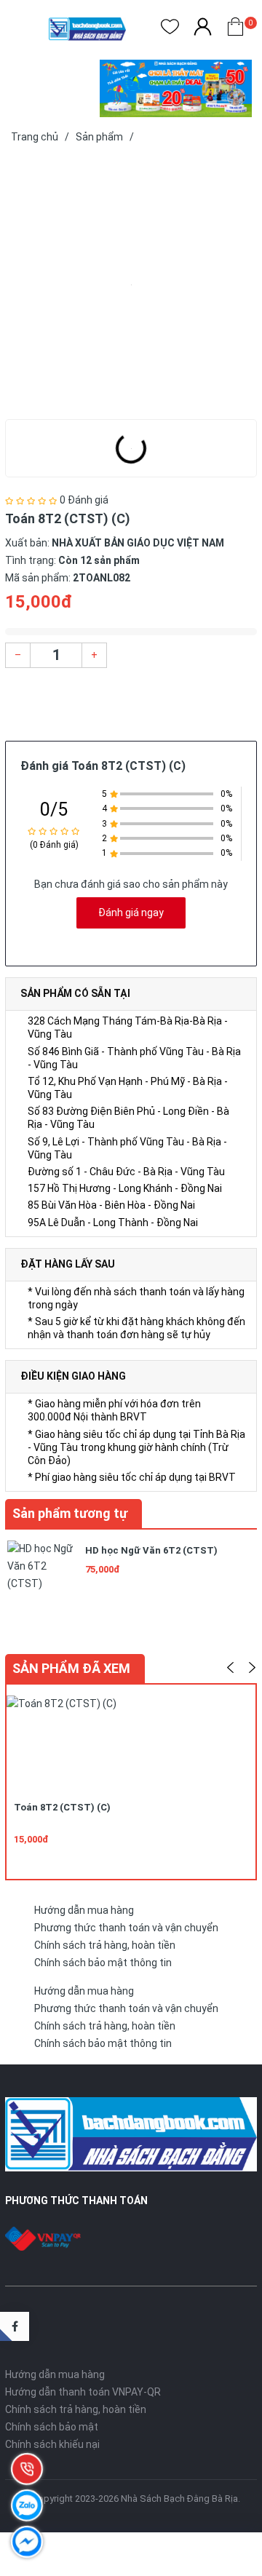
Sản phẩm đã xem (71, 1668)
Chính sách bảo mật (52, 2427)
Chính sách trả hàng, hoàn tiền (105, 1945)
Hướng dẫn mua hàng (84, 1910)
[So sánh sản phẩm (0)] (203, 29)
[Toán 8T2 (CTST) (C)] (131, 285)
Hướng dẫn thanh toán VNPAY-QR (83, 2392)
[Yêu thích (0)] (170, 29)
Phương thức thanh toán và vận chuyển (126, 1928)
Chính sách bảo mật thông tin (103, 1963)
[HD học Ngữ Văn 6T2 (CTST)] (41, 1573)
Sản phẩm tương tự (70, 1513)
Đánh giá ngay (131, 913)
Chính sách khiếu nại (52, 2444)
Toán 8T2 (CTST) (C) (62, 1807)
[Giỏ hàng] (235, 29)
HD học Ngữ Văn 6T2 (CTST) (151, 1550)
